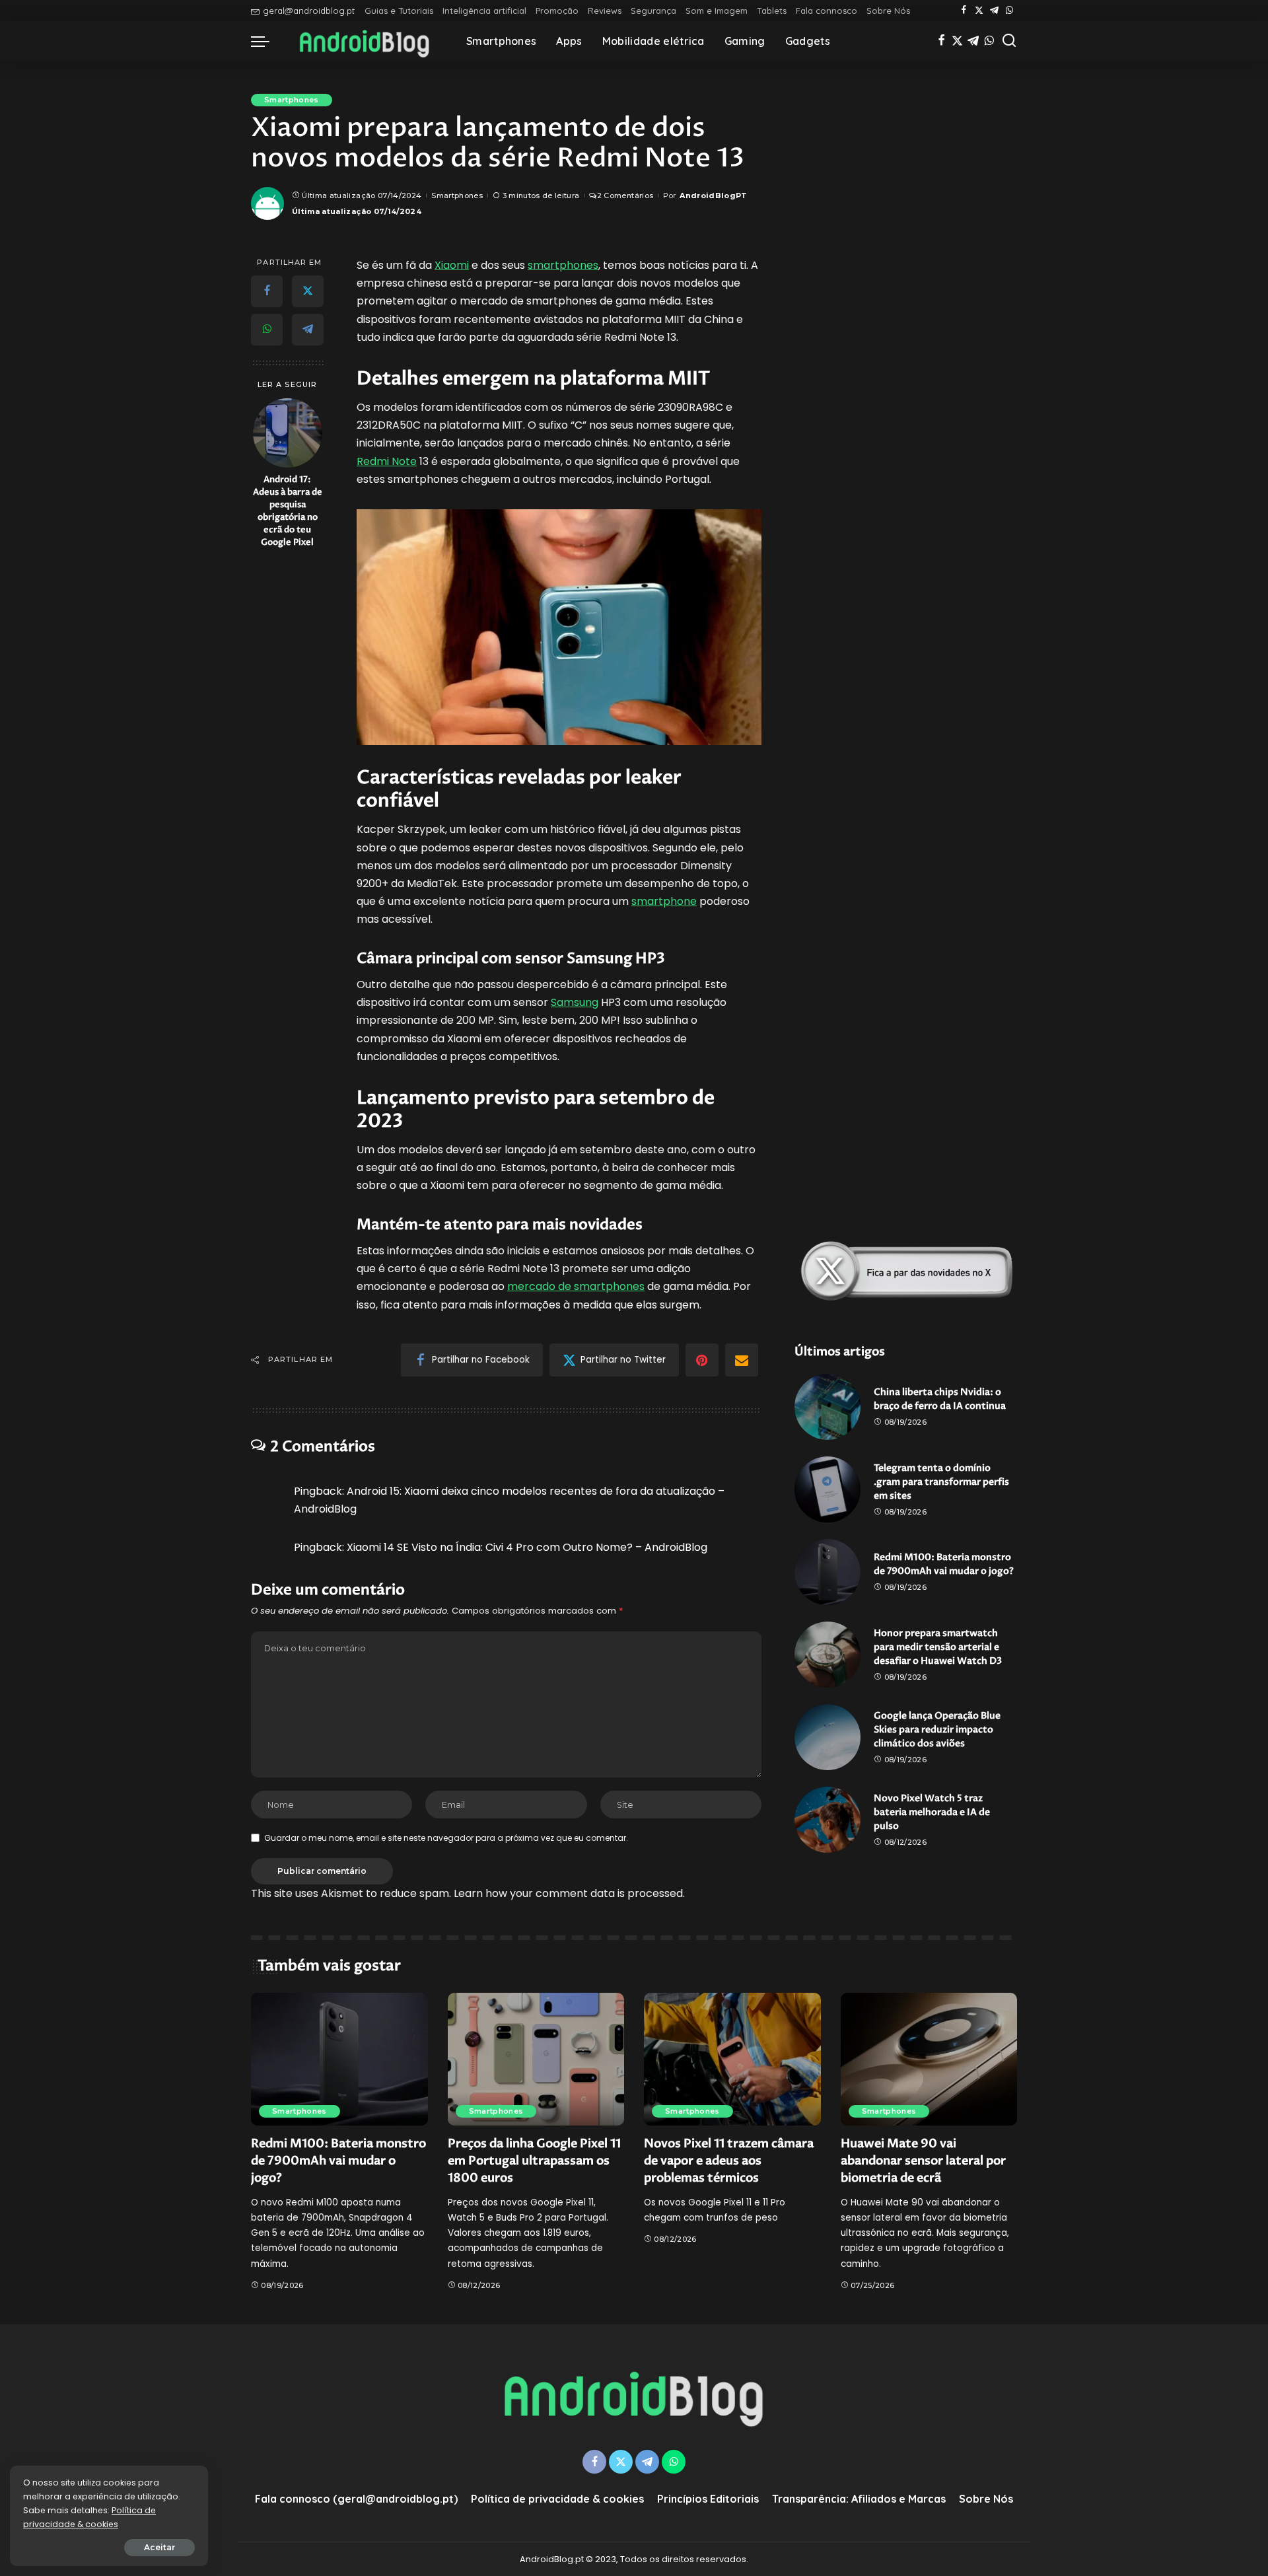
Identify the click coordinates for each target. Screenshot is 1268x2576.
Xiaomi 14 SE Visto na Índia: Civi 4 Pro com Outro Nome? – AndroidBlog (527, 1547)
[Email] (742, 1360)
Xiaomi (452, 265)
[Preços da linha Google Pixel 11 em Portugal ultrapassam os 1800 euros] (536, 2059)
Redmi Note (387, 461)
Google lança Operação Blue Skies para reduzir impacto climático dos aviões (937, 1730)
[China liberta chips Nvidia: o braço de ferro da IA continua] (828, 1407)
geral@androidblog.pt (309, 11)
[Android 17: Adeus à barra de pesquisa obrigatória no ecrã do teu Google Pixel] (288, 433)
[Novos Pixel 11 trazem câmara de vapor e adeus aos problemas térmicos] (732, 2059)
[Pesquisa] (1009, 41)
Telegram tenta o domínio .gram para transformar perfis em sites (941, 1482)
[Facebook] (964, 11)
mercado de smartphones (576, 1286)
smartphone (664, 901)
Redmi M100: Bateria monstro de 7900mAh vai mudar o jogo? (338, 2161)
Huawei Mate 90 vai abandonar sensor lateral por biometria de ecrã (923, 2161)
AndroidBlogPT (713, 196)
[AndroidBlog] (365, 41)
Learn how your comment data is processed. (569, 1893)
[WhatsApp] (1009, 11)
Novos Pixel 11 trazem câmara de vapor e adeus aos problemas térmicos (729, 2161)
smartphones (563, 265)
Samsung (575, 1002)
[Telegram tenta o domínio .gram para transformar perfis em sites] (828, 1489)
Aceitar (159, 2547)
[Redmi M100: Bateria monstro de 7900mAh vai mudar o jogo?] (828, 1572)
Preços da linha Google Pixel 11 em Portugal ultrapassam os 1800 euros (534, 2161)
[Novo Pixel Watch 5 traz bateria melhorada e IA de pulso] (828, 1820)
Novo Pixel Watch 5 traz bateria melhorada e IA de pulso (932, 1812)
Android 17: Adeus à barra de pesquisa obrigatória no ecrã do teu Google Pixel (288, 511)
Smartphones (292, 100)
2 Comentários (625, 196)
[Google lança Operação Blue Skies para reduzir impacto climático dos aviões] (828, 1737)
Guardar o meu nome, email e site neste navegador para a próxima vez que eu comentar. (446, 1838)
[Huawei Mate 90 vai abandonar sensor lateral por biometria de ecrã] (929, 2059)
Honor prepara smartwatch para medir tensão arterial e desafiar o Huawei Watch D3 (938, 1647)
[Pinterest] (702, 1360)
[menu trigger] (267, 41)
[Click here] (906, 1271)
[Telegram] (994, 11)
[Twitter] (979, 11)
